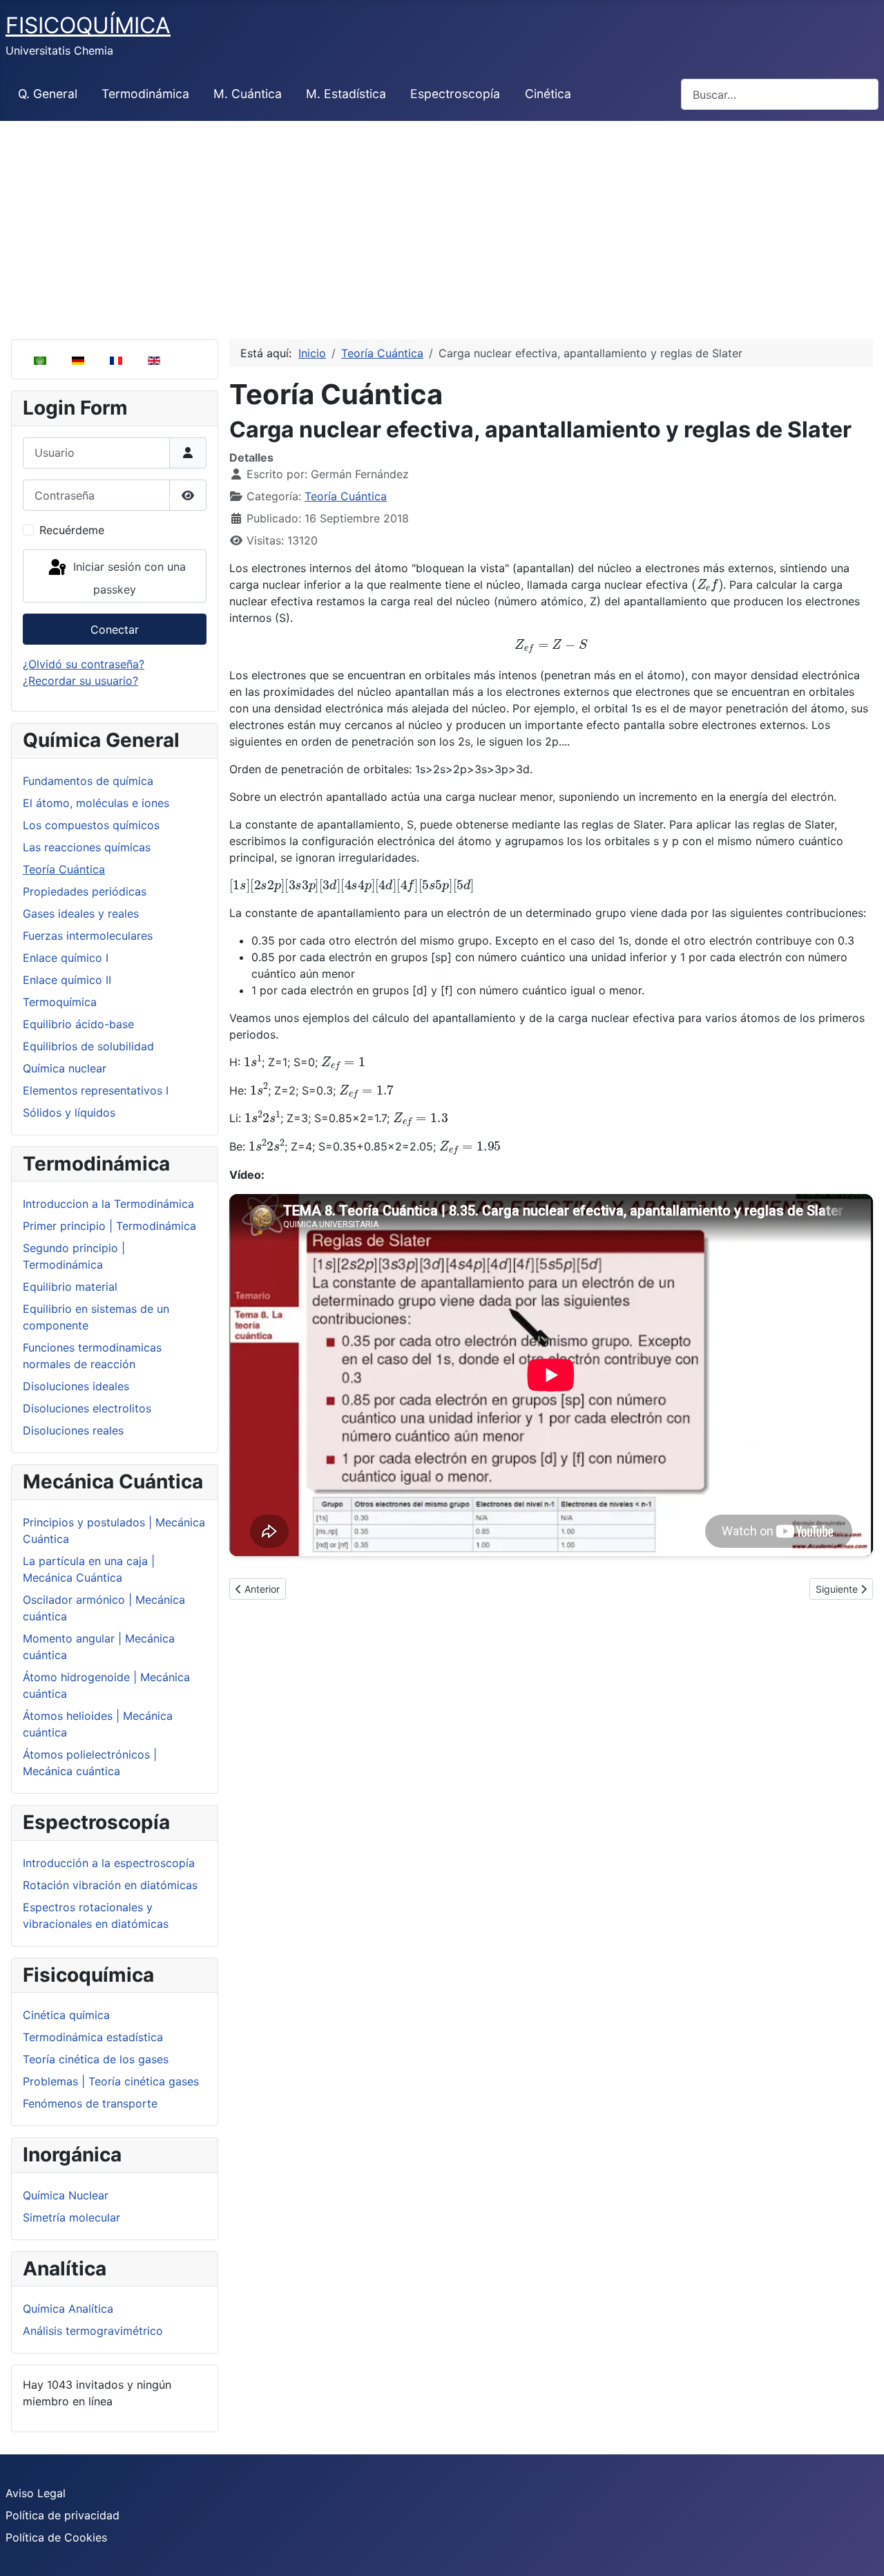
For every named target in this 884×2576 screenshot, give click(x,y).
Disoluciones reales (73, 1430)
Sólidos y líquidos (69, 1112)
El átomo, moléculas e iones (96, 803)
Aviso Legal (36, 2493)
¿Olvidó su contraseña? (84, 664)
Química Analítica (68, 2309)
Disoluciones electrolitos (87, 1408)
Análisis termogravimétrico (93, 2331)
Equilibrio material (70, 1287)
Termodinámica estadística (93, 2037)
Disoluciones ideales (76, 1386)
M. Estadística (346, 94)
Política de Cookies (56, 2537)
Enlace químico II (67, 980)
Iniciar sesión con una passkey (128, 578)
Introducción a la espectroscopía (109, 1863)
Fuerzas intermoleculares (88, 936)
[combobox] (780, 94)
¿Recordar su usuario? (80, 681)
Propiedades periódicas (85, 891)
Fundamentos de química (88, 781)
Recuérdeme (72, 530)
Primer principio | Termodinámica (109, 1226)
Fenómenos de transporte (90, 2103)
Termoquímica (60, 1002)
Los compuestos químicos (91, 825)
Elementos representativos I (96, 1090)
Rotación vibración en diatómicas (110, 1885)
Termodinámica (145, 94)
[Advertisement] (442, 225)
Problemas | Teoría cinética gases (111, 2081)
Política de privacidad (63, 2515)
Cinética (548, 94)
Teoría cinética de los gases (96, 2059)
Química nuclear (65, 1068)
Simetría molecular (71, 2217)
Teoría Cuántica (64, 869)
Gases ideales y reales (81, 913)
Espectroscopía (455, 94)
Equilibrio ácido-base (78, 1024)
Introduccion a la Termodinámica (108, 1204)
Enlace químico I (66, 958)
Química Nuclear (66, 2195)
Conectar (115, 629)
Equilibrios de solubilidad (88, 1046)
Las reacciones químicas (87, 847)
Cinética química (66, 2015)
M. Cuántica (248, 94)
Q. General (48, 94)
